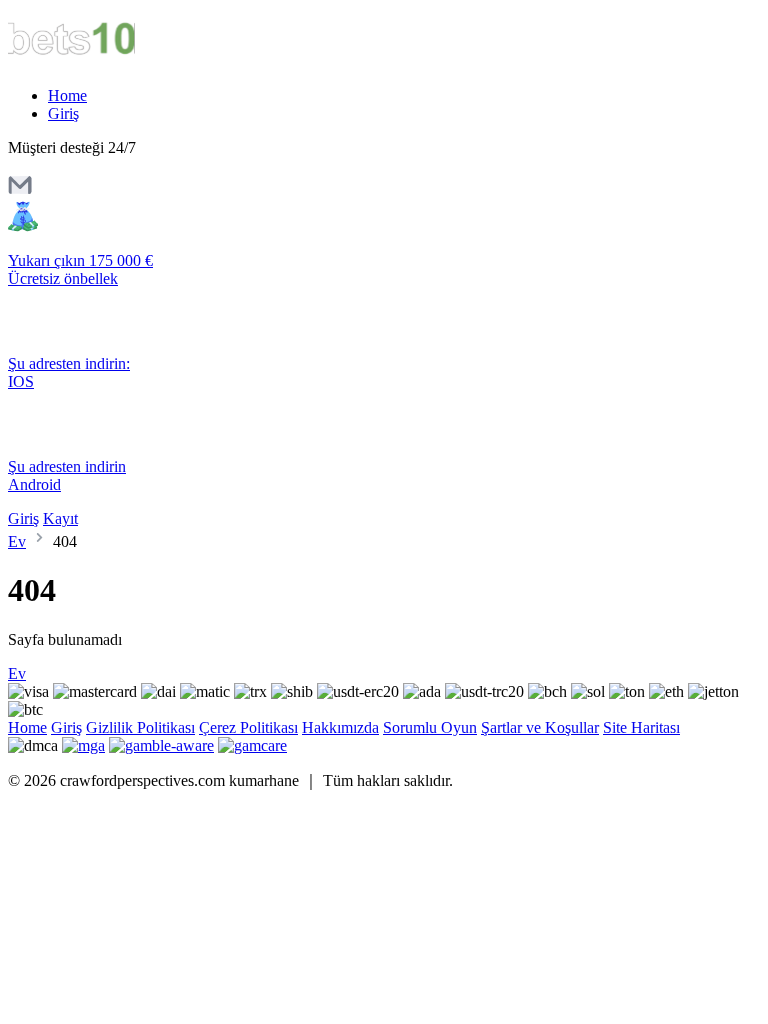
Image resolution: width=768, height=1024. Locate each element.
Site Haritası (641, 727)
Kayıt (60, 518)
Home (67, 95)
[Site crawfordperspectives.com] (92, 61)
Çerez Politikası (248, 727)
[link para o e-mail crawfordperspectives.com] (20, 191)
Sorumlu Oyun (430, 727)
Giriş (63, 113)
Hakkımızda (340, 727)
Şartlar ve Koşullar (540, 727)
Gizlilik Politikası (140, 727)
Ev (17, 541)
